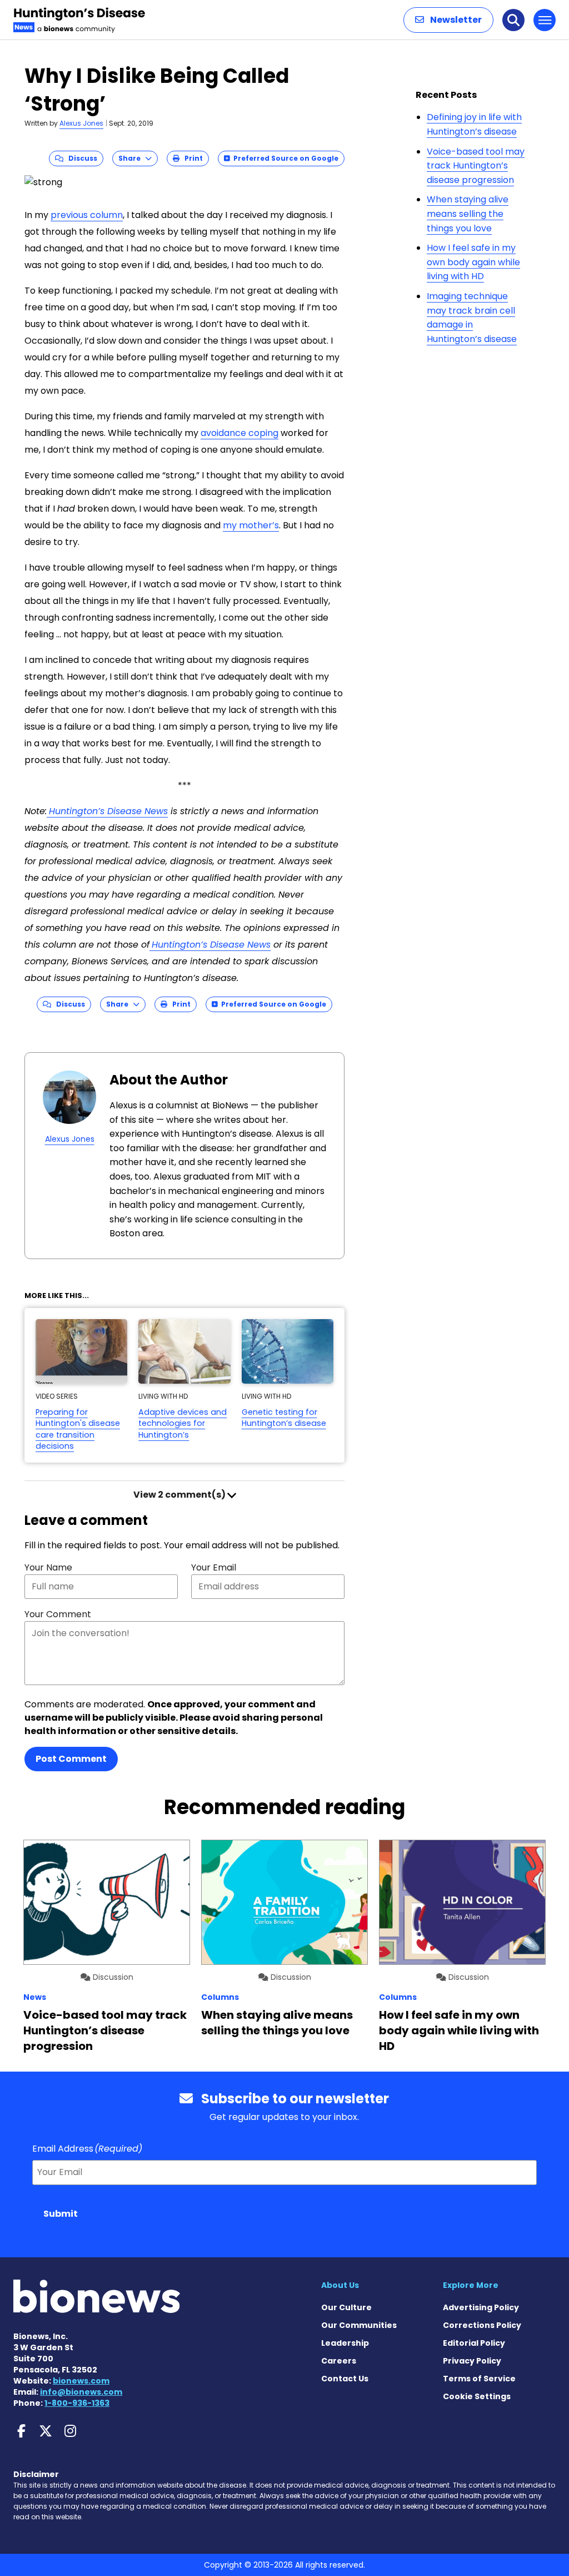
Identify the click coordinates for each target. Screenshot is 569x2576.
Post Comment (71, 1759)
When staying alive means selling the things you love (468, 214)
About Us (340, 2285)
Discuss (80, 158)
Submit (61, 2214)
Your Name (48, 1567)
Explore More (471, 2285)
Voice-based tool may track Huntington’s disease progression (476, 166)
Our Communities (359, 2325)
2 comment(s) (180, 1495)
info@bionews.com (81, 2392)
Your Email (214, 1567)
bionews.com (81, 2381)
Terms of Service (479, 2379)
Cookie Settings (477, 2396)
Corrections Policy (482, 2325)
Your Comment (58, 1614)
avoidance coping (239, 433)
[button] (448, 20)
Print (191, 158)
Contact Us (345, 2379)
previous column (87, 215)
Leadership (345, 2343)
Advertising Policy (481, 2307)
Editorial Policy (474, 2343)
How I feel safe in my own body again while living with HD (473, 262)
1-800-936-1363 (77, 2403)
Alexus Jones (81, 123)
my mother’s (251, 525)
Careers (339, 2361)
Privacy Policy (472, 2361)
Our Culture (346, 2307)
